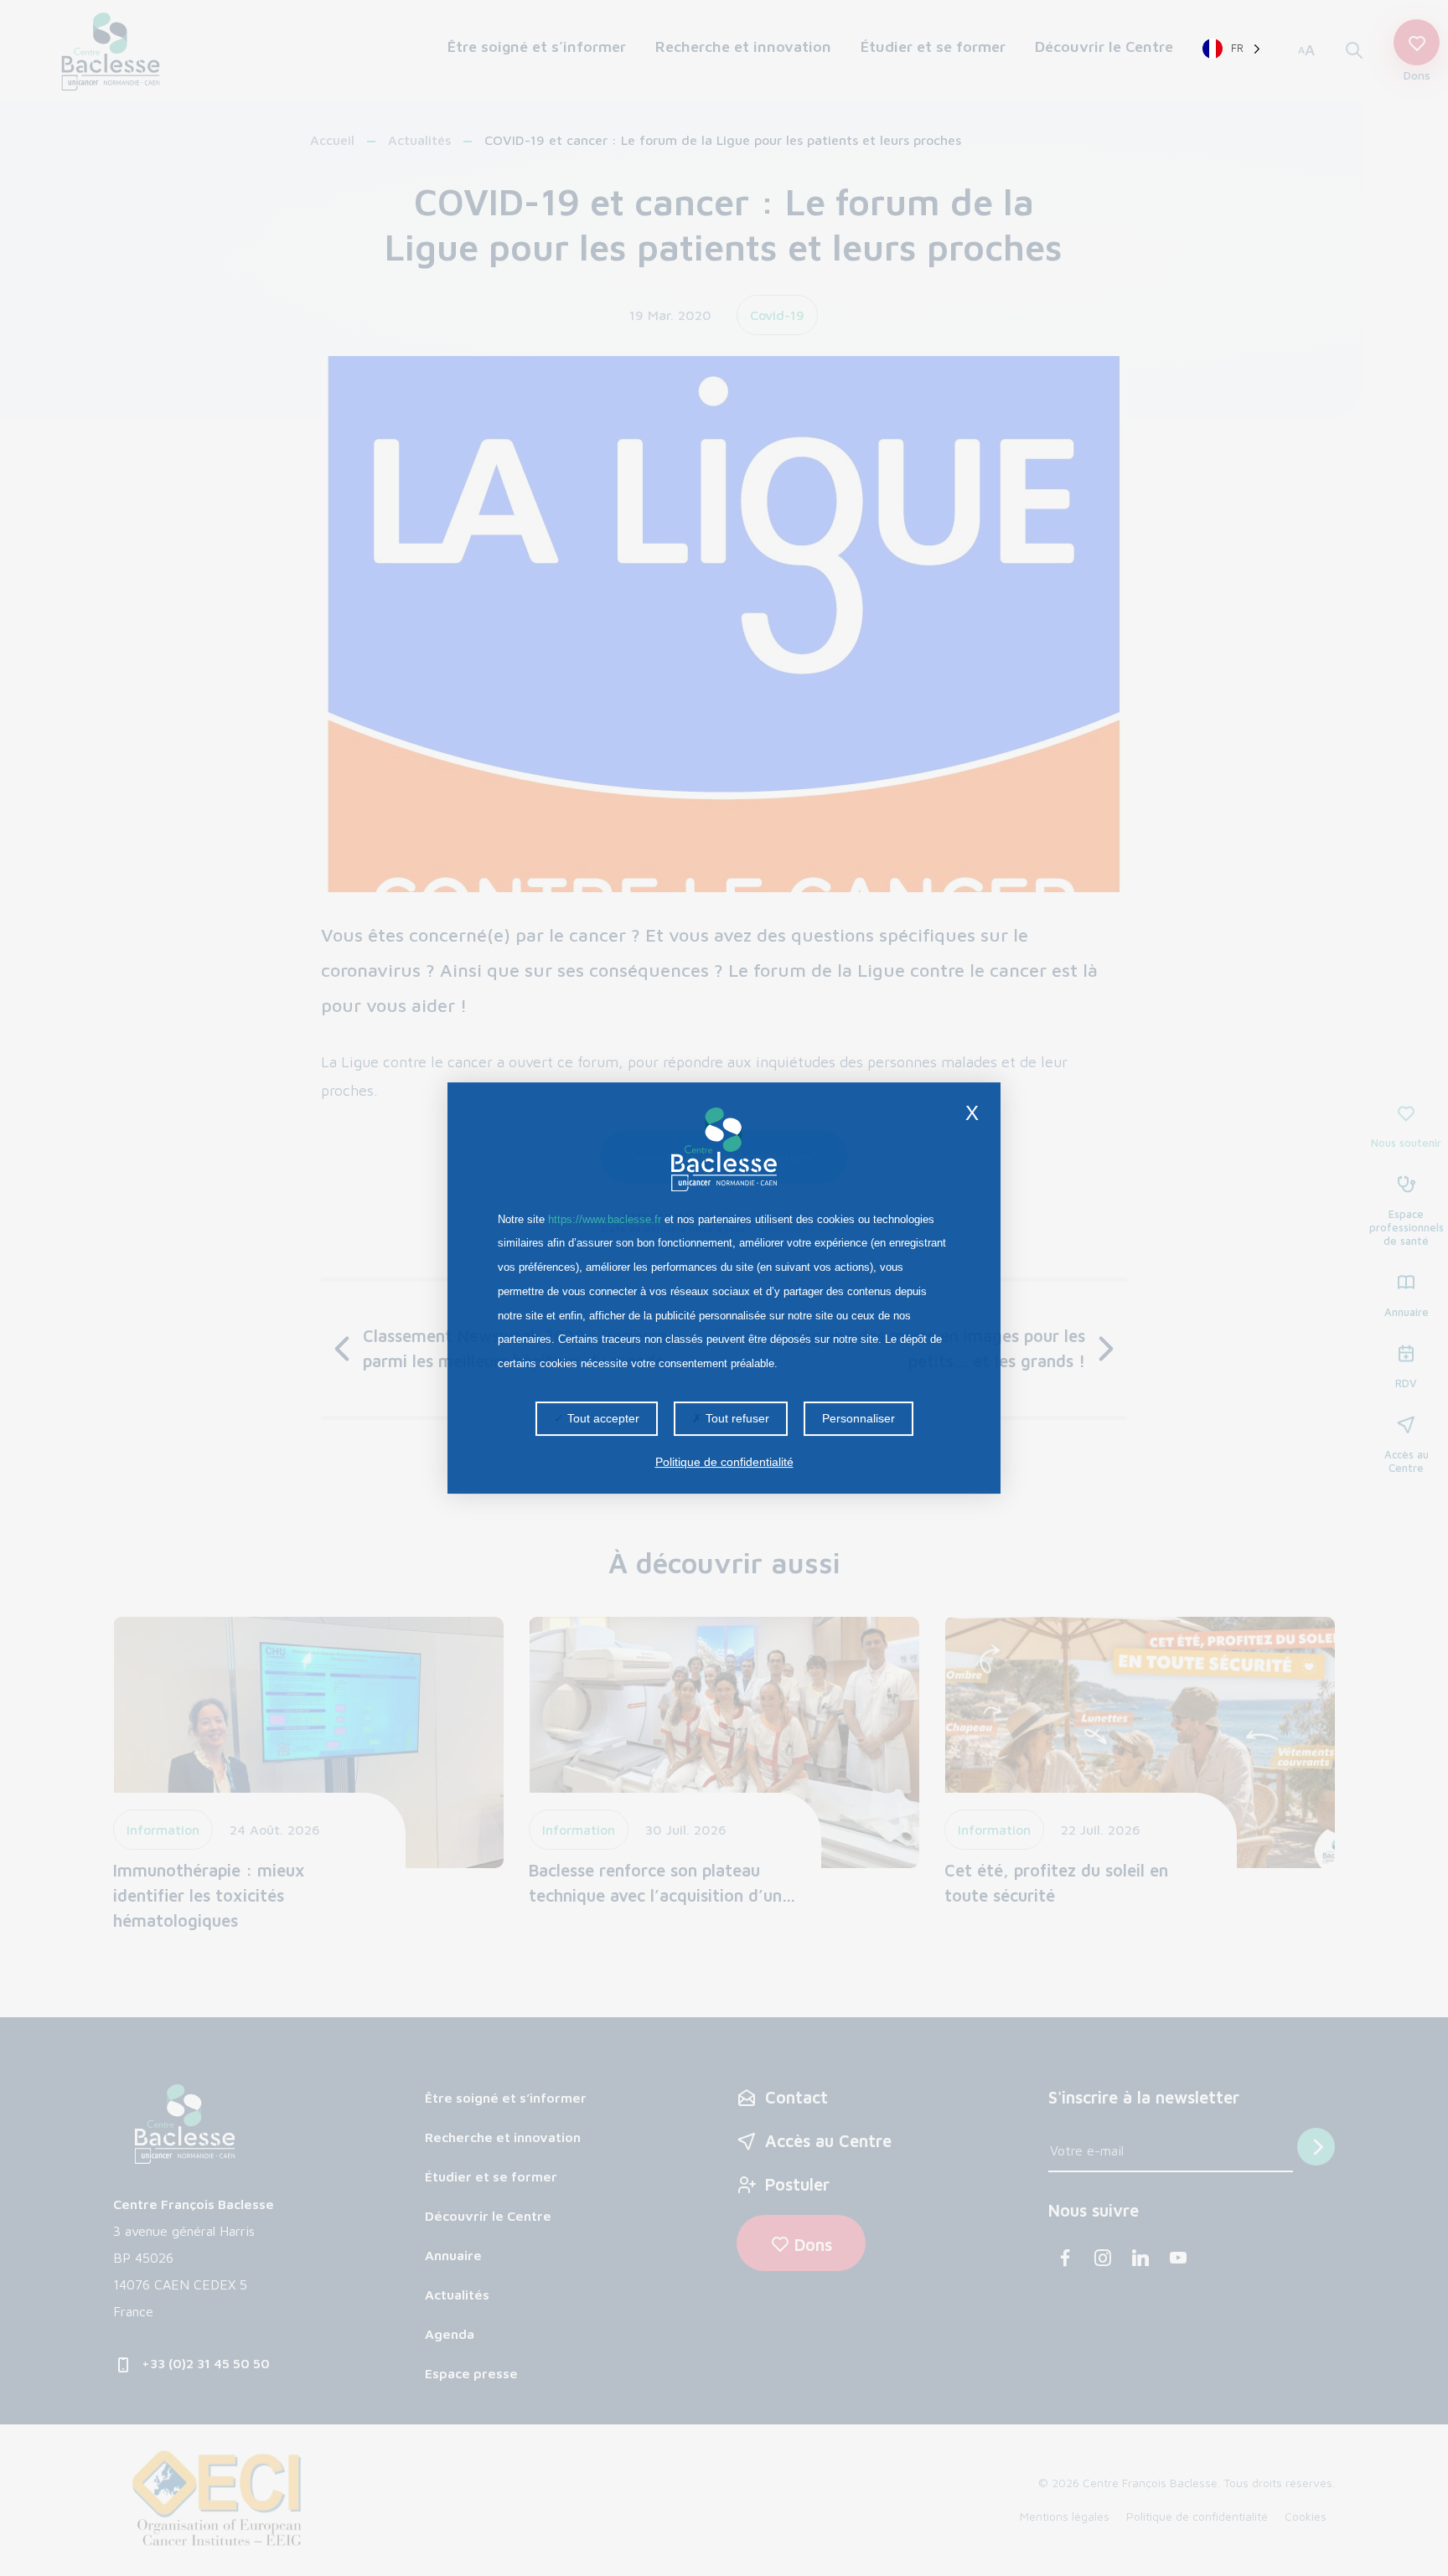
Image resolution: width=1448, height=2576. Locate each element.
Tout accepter (602, 1418)
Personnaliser (858, 1418)
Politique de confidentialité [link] (724, 1462)
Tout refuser (736, 1418)
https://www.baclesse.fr (605, 1219)
